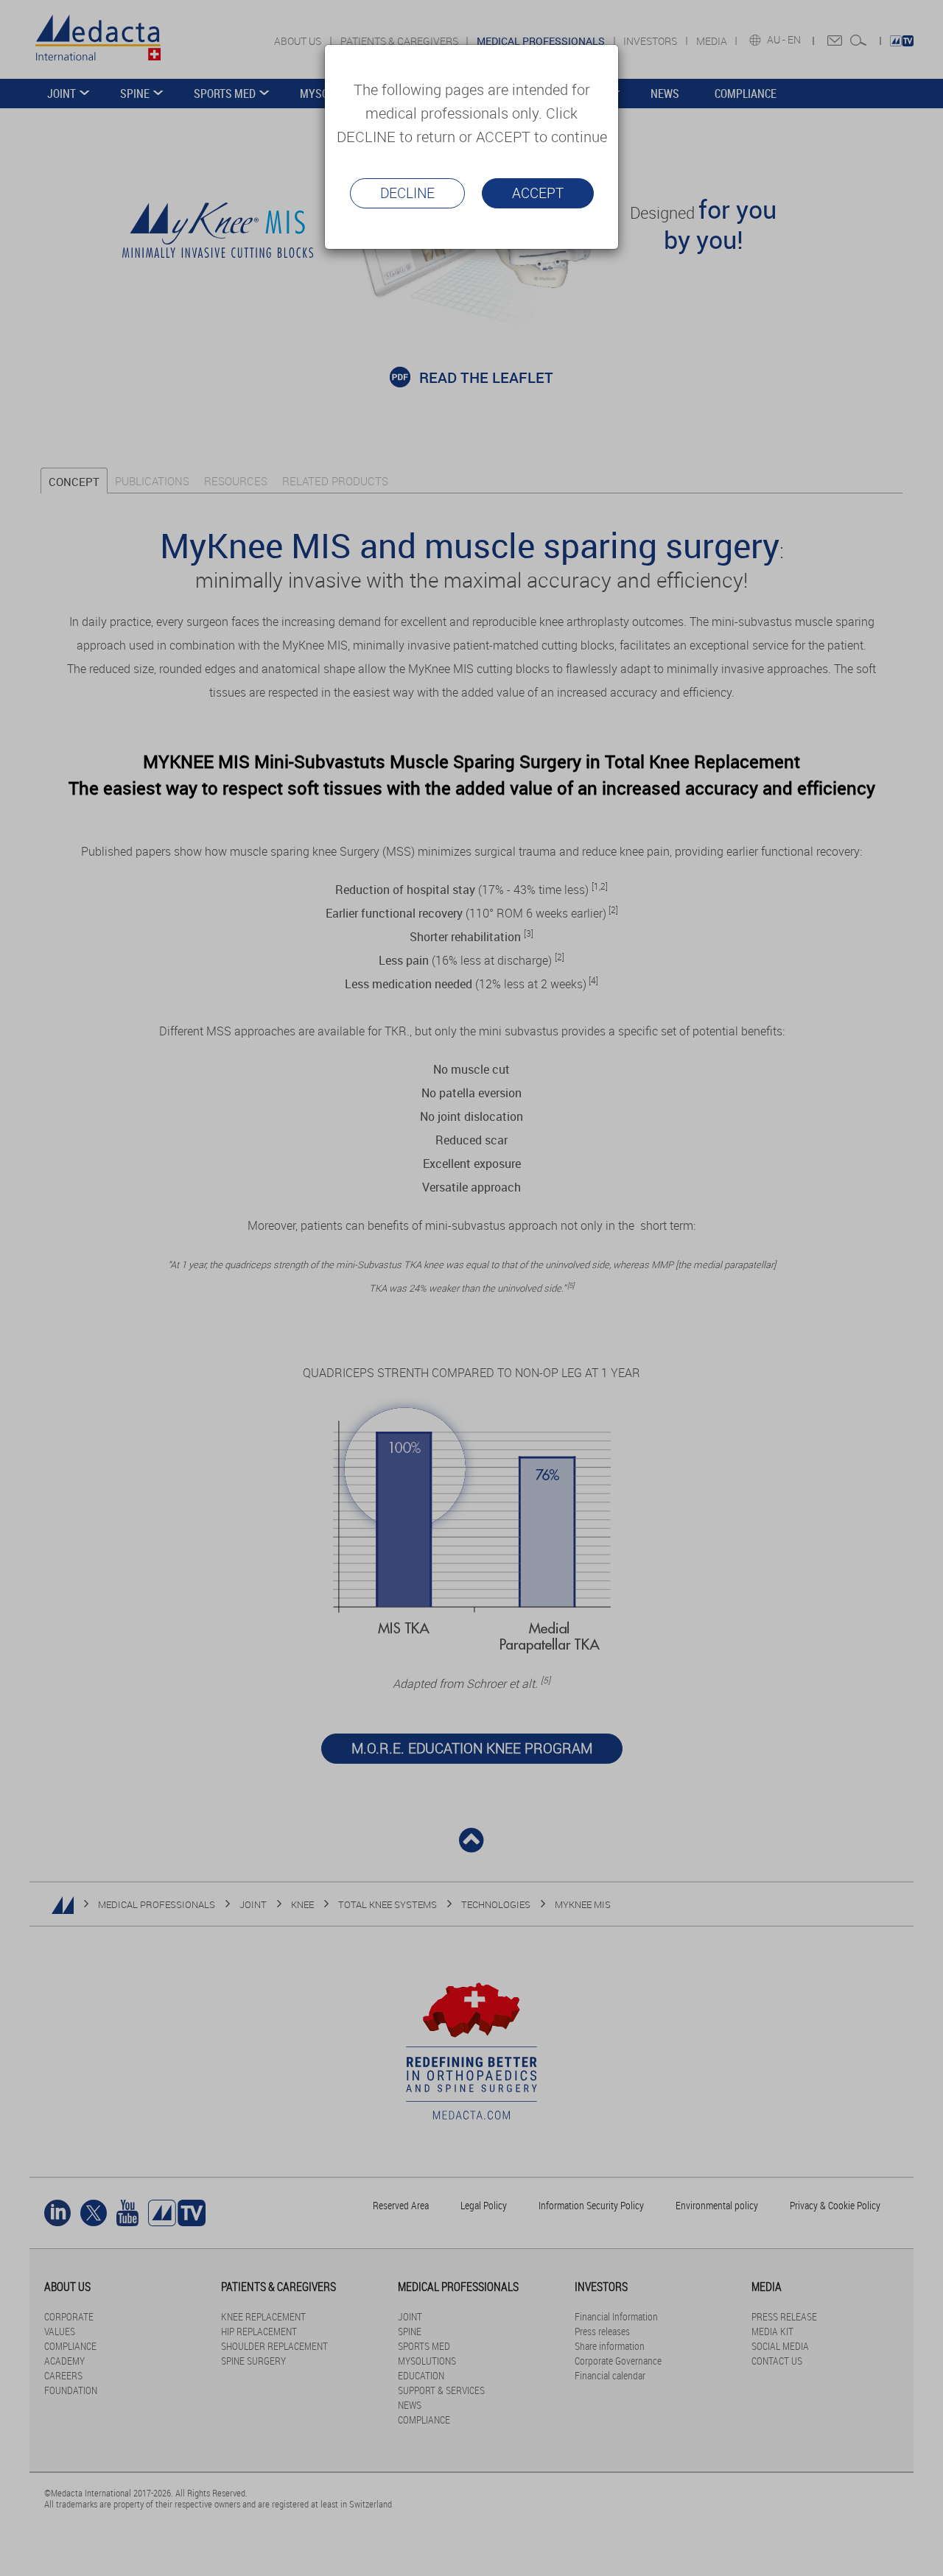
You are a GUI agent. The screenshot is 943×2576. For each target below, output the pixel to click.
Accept (538, 193)
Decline (407, 193)
